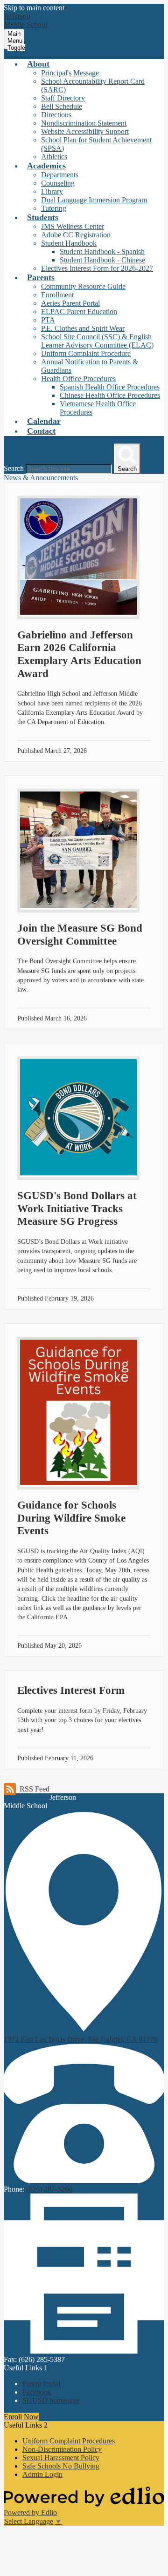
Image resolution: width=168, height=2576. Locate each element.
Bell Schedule (62, 106)
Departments (60, 175)
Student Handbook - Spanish (102, 252)
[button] (38, 64)
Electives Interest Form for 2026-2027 (97, 268)
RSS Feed (35, 1789)
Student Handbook (69, 243)
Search (14, 468)
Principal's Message (70, 73)
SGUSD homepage (51, 2400)
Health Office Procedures (78, 379)
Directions (56, 115)
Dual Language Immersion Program (94, 200)
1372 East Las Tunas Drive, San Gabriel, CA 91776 (80, 2039)
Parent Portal (41, 2384)
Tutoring (54, 208)
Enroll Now (21, 2417)
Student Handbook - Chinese (102, 260)
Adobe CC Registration (76, 235)
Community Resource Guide (83, 286)
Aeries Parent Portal (70, 303)
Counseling (58, 183)
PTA (48, 320)
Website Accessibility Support (85, 131)
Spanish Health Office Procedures (110, 387)
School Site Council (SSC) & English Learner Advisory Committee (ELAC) (97, 341)
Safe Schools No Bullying (61, 2466)
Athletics (54, 157)
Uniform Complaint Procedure (86, 353)
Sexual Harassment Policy (61, 2458)
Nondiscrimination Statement (84, 123)
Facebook (37, 2392)
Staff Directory (63, 98)
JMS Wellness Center (73, 226)
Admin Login (42, 2474)
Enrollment (57, 295)
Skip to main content (34, 8)
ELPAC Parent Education (79, 312)
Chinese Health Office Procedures (110, 395)
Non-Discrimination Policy (62, 2449)
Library (52, 191)
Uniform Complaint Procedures (69, 2441)
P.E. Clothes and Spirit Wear (83, 328)
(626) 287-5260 (49, 2189)
